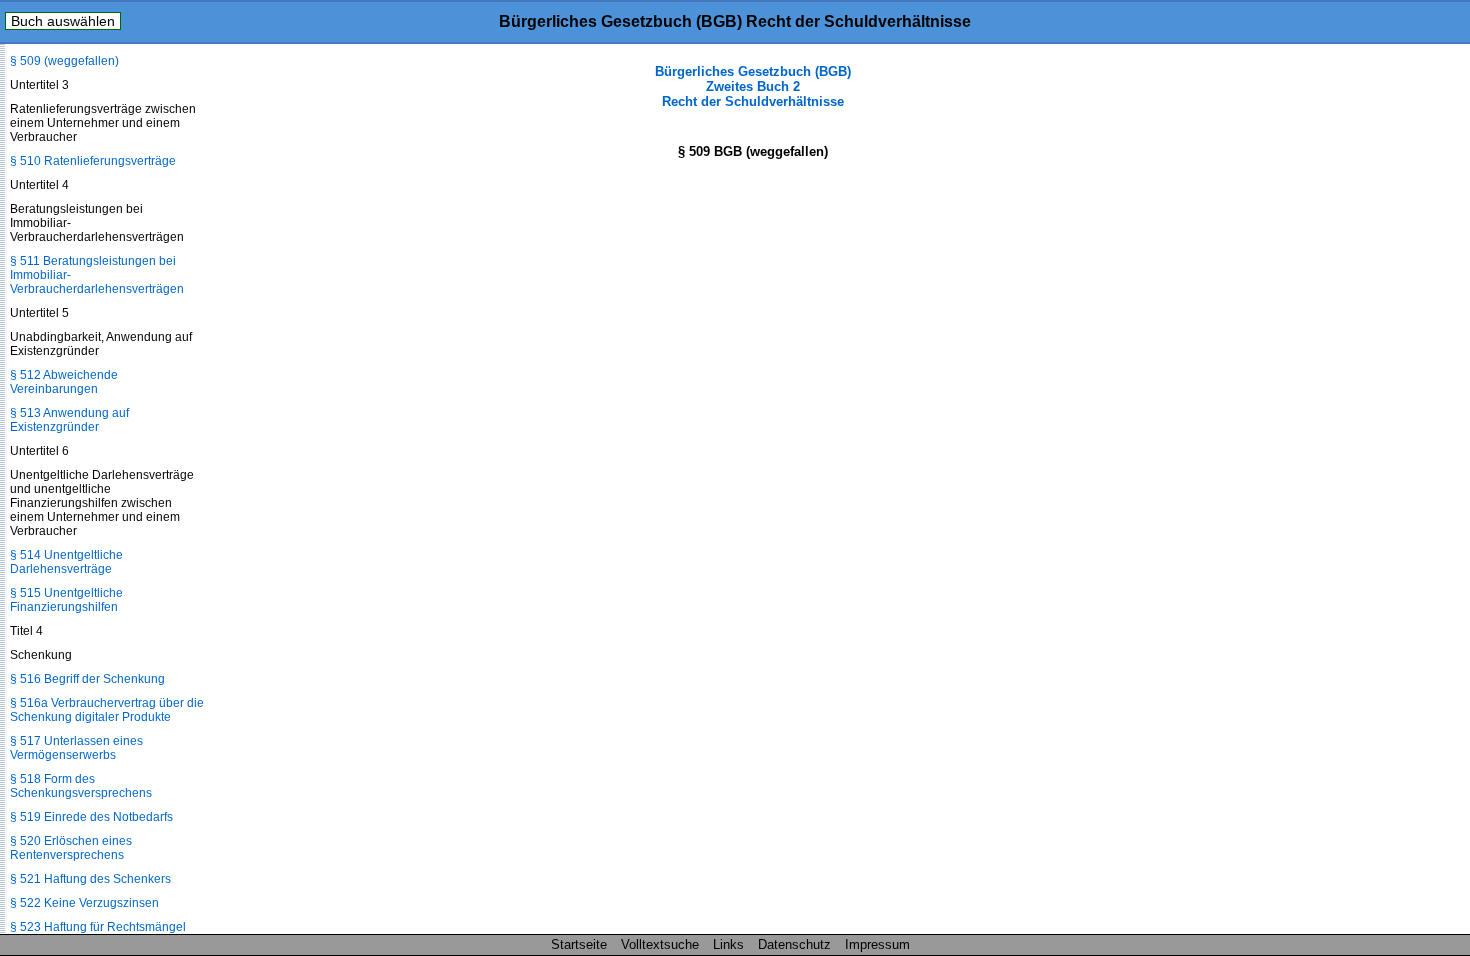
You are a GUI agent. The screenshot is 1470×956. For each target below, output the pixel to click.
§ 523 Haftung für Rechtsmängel (98, 927)
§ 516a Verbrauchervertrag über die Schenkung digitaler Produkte (107, 710)
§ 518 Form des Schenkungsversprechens (81, 786)
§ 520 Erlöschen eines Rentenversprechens (71, 848)
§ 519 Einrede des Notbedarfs (91, 817)
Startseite (579, 944)
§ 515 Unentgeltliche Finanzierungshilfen (66, 600)
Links (728, 944)
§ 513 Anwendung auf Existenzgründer (69, 420)
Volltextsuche (660, 944)
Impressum (877, 944)
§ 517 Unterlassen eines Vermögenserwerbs (76, 748)
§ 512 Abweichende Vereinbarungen (64, 382)
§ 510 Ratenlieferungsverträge (93, 161)
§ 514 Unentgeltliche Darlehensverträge (66, 562)
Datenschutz (794, 944)
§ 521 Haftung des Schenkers (90, 879)
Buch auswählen (63, 21)
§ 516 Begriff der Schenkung (87, 679)
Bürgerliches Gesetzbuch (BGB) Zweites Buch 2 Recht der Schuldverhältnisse (753, 86)
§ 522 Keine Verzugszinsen (84, 903)
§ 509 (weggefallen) (64, 61)
